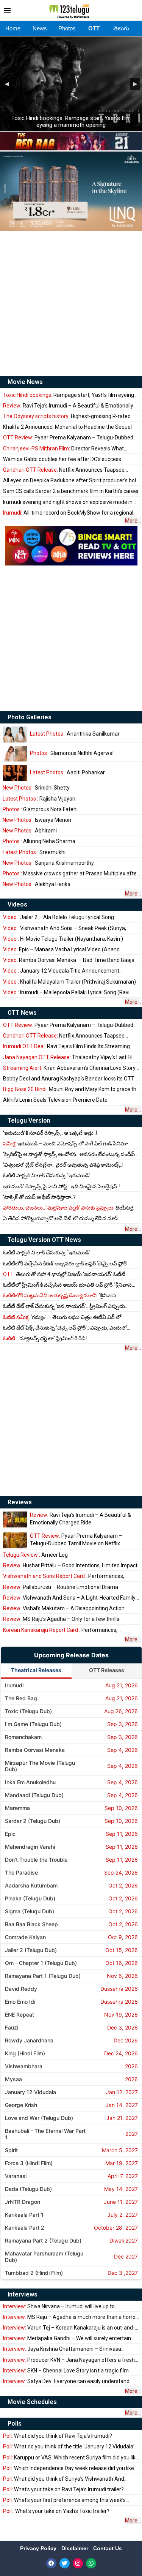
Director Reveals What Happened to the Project (63, 449)
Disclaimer (76, 2548)
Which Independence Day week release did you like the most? (69, 2468)
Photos (67, 28)
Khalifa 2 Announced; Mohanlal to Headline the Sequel (67, 427)
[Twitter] (65, 2563)
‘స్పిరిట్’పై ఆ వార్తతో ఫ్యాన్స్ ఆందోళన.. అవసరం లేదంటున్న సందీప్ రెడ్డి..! (69, 1154)
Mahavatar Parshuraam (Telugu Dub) (44, 2257)
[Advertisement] (71, 303)
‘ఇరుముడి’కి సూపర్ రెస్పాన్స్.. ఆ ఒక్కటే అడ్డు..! (50, 1133)
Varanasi (16, 2176)
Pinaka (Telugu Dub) (30, 1898)
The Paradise (21, 1872)
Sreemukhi (34, 852)
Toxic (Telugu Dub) (28, 1711)
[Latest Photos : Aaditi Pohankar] (15, 773)
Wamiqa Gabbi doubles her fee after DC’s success (62, 459)
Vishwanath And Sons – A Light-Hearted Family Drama (69, 1598)
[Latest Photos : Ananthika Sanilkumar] (15, 734)
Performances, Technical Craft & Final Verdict (64, 1576)
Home (13, 28)
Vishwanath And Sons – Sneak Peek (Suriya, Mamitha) (65, 928)
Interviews (23, 2294)
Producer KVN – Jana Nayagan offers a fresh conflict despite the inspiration (69, 2360)
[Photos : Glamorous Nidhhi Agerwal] (15, 754)
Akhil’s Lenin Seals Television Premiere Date (55, 1100)
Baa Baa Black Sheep (31, 1924)
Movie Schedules (32, 2402)
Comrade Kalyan (25, 1937)
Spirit (11, 2150)
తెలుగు (121, 28)
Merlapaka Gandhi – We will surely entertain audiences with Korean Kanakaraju (67, 2338)
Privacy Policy (39, 2548)
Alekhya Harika (37, 884)
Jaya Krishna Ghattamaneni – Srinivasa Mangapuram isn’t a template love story (62, 2349)
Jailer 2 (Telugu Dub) (31, 1950)
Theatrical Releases (36, 1670)
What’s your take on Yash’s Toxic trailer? (56, 2511)
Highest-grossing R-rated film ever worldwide (67, 416)
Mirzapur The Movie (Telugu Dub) (40, 1766)
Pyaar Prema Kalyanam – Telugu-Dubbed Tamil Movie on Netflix (68, 438)
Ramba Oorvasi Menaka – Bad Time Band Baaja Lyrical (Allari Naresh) (69, 960)
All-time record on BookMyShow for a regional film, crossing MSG (68, 513)
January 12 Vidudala (30, 2092)
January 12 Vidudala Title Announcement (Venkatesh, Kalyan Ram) (61, 971)
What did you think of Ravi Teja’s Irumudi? (58, 2436)
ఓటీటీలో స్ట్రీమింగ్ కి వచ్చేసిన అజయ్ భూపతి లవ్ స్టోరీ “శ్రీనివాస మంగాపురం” (67, 1285)
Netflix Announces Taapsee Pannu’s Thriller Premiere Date (64, 470)
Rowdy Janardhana (29, 2040)
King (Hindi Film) (25, 2053)
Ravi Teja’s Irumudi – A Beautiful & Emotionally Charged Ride (68, 406)
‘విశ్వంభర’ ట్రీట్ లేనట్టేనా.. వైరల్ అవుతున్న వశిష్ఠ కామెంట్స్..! (63, 1165)
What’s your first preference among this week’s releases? (64, 2500)
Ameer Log (35, 1555)
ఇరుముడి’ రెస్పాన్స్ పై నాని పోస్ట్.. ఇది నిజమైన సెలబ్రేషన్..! (62, 1186)
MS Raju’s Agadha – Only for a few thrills (61, 1619)
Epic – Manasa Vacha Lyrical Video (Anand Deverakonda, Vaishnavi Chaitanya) (61, 950)
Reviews (20, 1502)
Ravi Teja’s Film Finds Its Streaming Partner (66, 1046)
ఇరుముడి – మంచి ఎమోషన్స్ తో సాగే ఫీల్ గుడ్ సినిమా (65, 1143)
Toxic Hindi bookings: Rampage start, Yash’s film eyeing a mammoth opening (71, 122)
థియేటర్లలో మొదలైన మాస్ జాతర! (71, 1208)
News (40, 28)
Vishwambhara (24, 2066)
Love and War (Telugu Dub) (39, 2118)
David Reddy (21, 1989)
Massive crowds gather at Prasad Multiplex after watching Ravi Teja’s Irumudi (71, 874)
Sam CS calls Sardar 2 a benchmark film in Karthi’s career (71, 491)
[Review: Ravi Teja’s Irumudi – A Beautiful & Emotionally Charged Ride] (15, 1519)
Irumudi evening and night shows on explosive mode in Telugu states (68, 502)
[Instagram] (78, 2563)
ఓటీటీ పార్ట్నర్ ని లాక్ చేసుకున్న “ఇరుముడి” (47, 1175)
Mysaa (13, 2079)
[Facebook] (51, 2563)
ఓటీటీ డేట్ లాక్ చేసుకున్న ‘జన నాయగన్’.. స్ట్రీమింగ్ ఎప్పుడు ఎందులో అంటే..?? (64, 1306)
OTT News (22, 1013)
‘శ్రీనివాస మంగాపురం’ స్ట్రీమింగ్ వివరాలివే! (60, 1296)
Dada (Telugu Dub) (28, 2189)
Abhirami (30, 831)
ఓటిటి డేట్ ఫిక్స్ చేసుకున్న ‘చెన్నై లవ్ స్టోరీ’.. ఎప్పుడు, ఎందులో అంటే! (65, 1328)
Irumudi (14, 1685)
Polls (15, 2424)
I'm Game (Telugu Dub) (33, 1724)
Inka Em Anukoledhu (30, 1782)
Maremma (17, 1808)
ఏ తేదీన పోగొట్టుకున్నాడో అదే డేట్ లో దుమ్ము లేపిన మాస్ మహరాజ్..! (61, 1219)
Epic (10, 1834)
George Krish (21, 2105)
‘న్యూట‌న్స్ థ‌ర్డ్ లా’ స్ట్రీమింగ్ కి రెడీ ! (45, 1338)
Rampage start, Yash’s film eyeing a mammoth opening (71, 395)
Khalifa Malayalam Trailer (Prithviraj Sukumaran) (69, 982)
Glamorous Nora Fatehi (40, 809)
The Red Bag (21, 1698)
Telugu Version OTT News (44, 1240)
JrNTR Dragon (23, 2202)
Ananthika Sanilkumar (75, 734)
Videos (17, 904)
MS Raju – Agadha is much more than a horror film (70, 2317)
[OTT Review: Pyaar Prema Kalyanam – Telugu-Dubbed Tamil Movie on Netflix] (15, 1540)
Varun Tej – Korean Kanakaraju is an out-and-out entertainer (69, 2328)
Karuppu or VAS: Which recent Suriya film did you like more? (71, 2458)
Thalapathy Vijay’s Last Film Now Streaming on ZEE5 (70, 1057)
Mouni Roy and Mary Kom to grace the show (71, 1089)
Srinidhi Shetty (36, 788)
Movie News (25, 382)
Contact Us (108, 2548)
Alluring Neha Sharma (39, 841)
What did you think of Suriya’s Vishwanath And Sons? (64, 2479)
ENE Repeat (20, 2015)
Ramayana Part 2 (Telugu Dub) (43, 2240)
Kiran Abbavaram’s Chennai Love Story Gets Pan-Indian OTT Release (69, 1068)
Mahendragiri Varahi (30, 1847)
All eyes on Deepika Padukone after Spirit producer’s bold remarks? (71, 481)
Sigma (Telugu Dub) (30, 1911)
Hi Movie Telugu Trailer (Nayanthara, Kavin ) (63, 939)
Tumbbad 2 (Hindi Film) (34, 2273)
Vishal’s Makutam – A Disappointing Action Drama (64, 1609)
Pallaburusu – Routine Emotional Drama (61, 1587)
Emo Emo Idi (20, 2002)
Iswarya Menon (37, 820)
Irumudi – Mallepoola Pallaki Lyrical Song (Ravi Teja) (66, 993)
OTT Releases (107, 1670)
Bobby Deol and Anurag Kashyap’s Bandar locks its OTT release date (69, 1079)
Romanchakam (23, 1737)
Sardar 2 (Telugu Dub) (33, 1821)
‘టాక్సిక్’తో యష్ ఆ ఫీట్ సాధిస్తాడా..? (39, 1197)
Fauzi (12, 2027)
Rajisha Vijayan (39, 799)
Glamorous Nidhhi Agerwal (72, 753)
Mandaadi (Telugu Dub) (34, 1795)
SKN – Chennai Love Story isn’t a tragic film (66, 2371)
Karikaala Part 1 (24, 2215)
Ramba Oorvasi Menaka (35, 1750)
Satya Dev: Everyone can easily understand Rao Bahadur (66, 2381)
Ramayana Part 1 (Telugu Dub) (43, 1976)
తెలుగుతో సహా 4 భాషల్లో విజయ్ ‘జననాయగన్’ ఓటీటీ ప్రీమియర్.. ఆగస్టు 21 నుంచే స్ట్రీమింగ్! (64, 1274)
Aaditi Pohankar (67, 772)
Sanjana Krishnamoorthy (48, 863)
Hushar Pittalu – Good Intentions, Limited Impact (70, 1565)
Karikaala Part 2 (25, 2228)
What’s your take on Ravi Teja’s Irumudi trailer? (63, 2489)
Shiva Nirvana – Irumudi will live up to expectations (59, 2307)
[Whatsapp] (91, 2563)
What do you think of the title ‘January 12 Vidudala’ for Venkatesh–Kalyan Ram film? (69, 2447)
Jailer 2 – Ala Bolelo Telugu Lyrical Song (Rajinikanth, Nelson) (59, 917)
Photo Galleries (30, 717)
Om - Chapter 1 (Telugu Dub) (41, 1963)
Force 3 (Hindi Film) (29, 2163)
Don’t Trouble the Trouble (36, 1860)
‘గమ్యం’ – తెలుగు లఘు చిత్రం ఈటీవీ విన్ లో (62, 1317)
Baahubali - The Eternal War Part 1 (45, 2134)
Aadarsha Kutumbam (31, 1885)
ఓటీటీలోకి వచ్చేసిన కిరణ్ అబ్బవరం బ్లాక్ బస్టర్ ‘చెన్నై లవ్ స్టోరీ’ (65, 1264)
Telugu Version (29, 1121)
